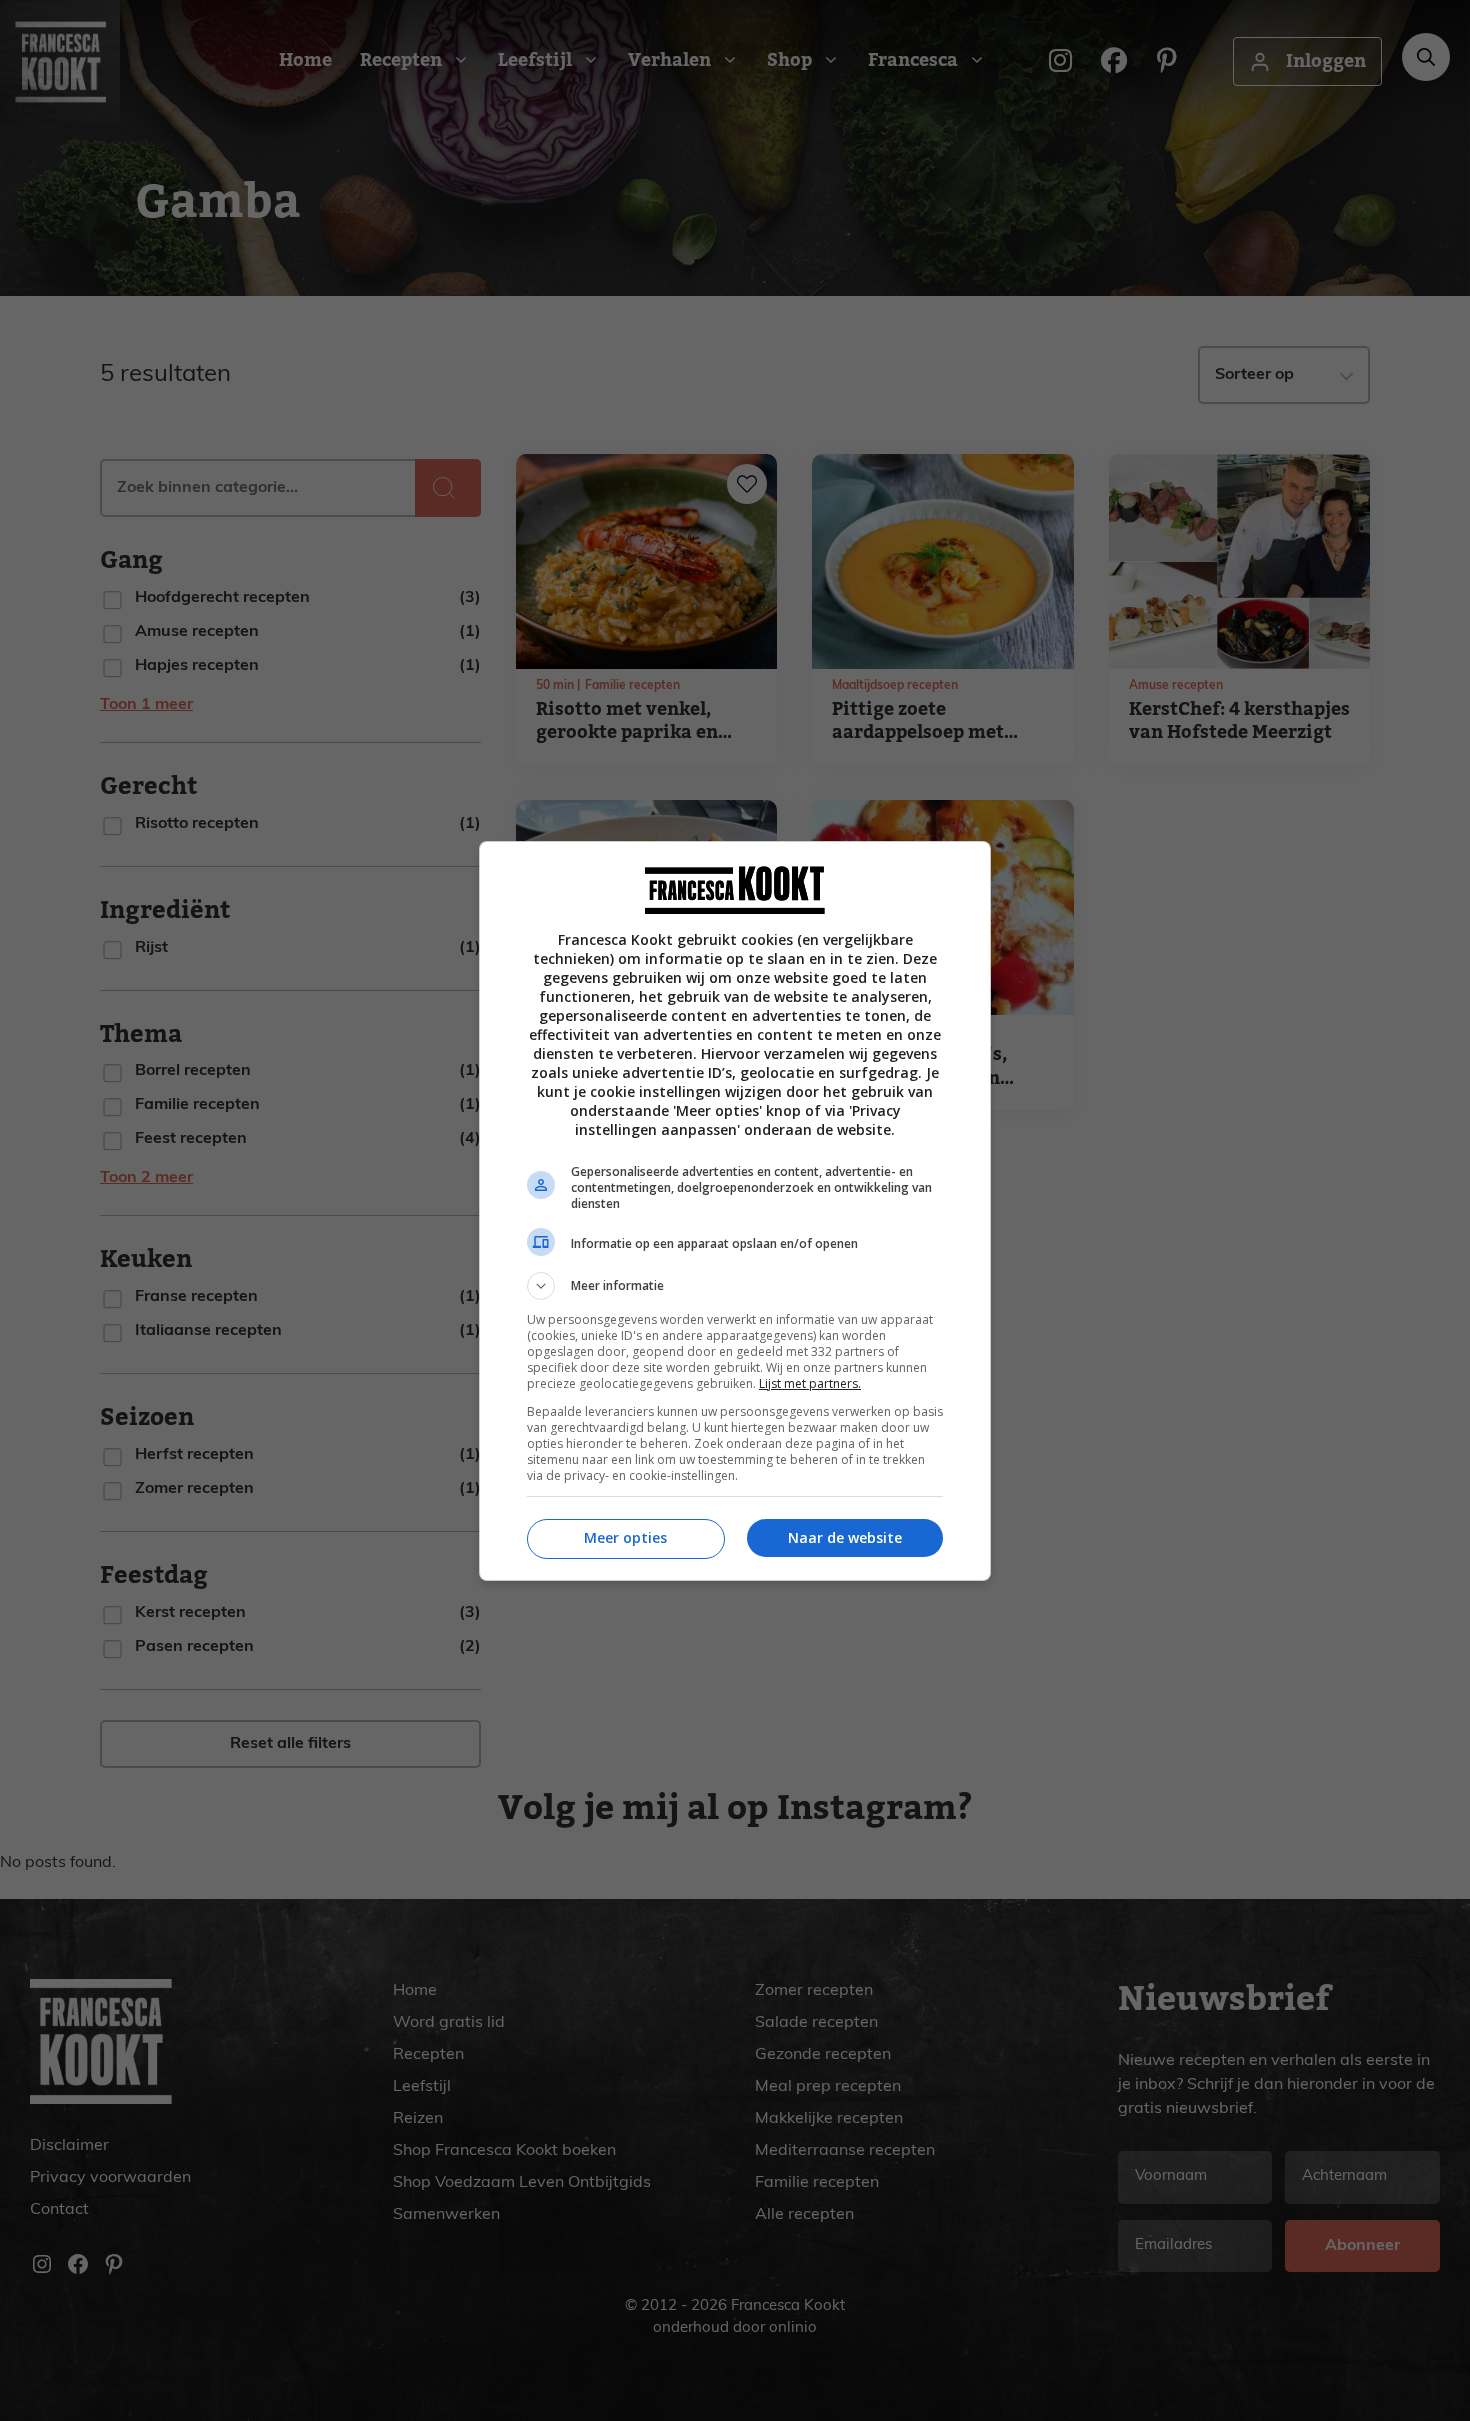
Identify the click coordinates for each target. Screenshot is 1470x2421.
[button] (735, 1286)
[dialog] (735, 1211)
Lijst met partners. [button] (810, 1383)
